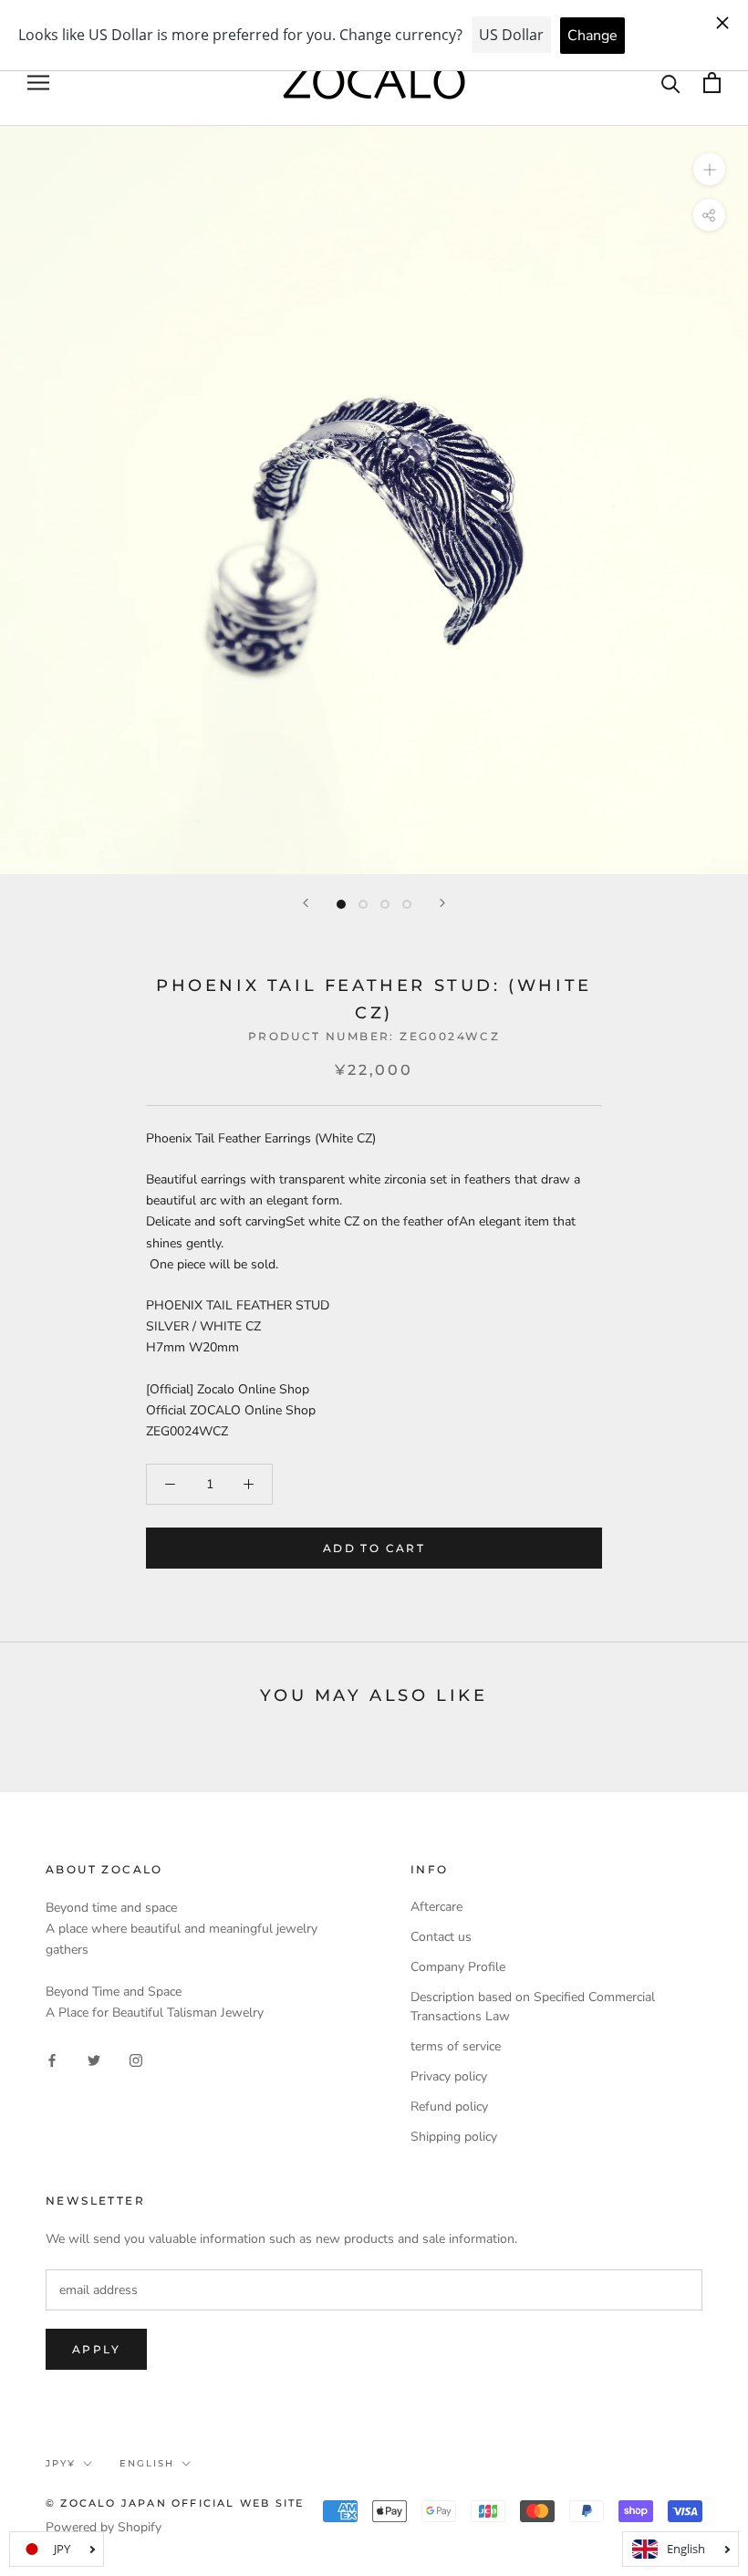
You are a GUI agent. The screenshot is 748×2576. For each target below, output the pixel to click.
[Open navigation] (38, 83)
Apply (96, 2349)
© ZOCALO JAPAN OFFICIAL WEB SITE (175, 2503)
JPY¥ (61, 2463)
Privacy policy (449, 2076)
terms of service (456, 2046)
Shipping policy (454, 2137)
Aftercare (436, 1907)
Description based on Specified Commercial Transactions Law (533, 2007)
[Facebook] (52, 2059)
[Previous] (306, 903)
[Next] (442, 903)
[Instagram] (136, 2059)
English (147, 2463)
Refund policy (449, 2107)
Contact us (441, 1937)
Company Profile (458, 1967)
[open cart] (712, 83)
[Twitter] (94, 2059)
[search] (671, 83)
